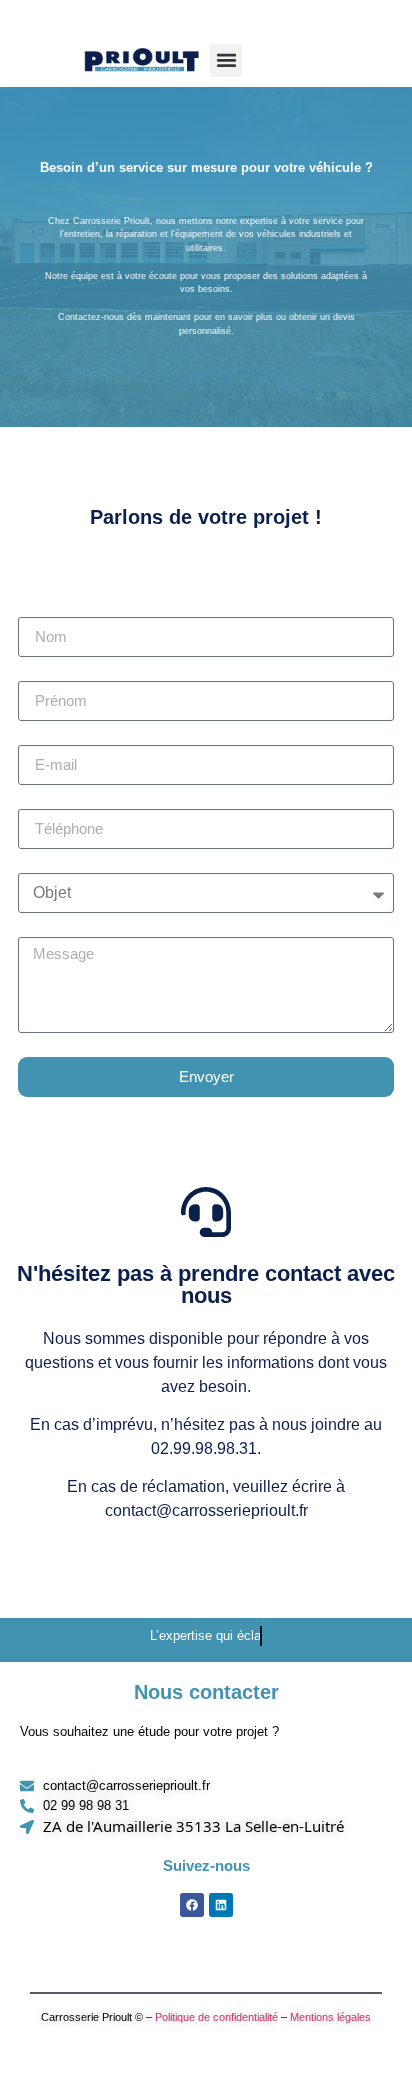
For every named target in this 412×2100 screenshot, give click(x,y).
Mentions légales (330, 2017)
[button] (226, 60)
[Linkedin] (221, 1905)
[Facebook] (192, 1905)
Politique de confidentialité (216, 2017)
